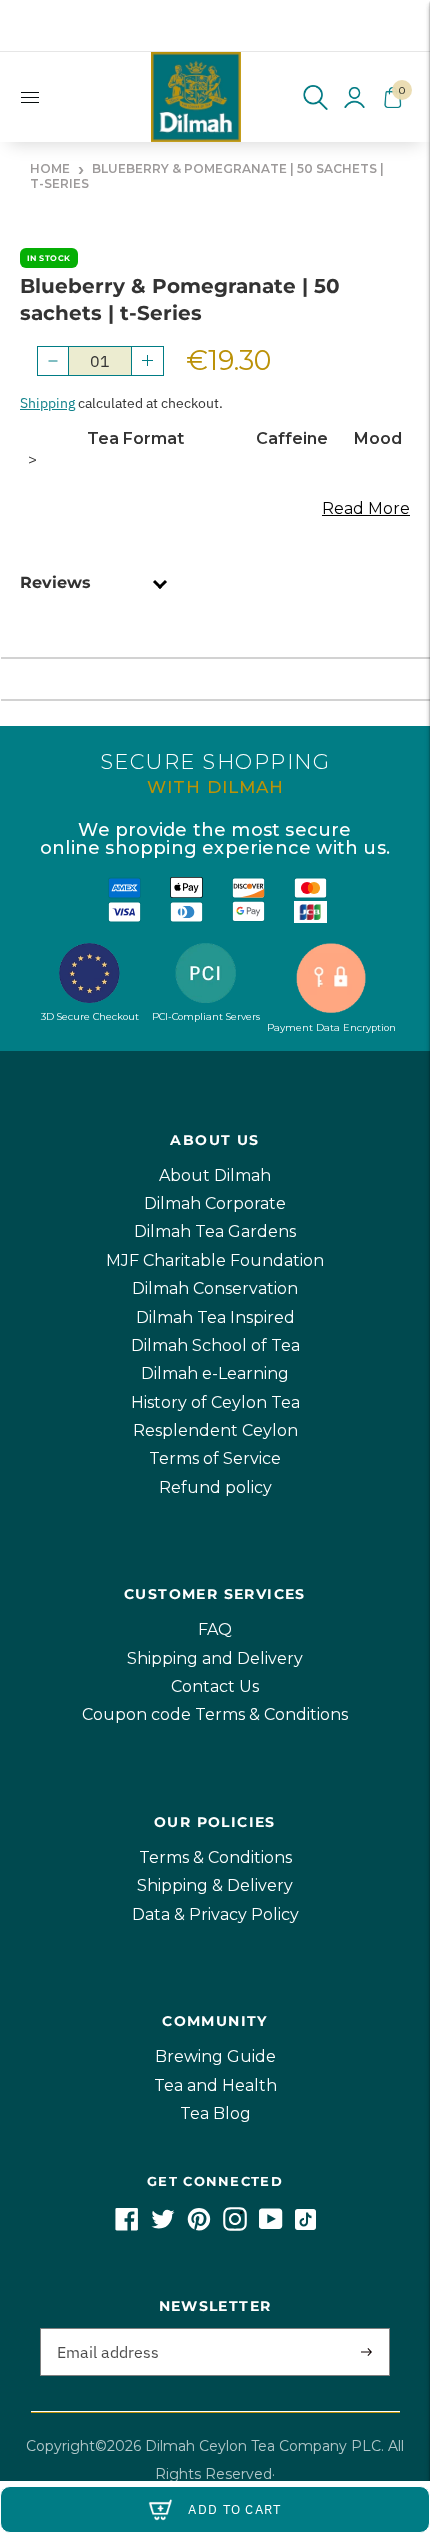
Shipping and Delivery (215, 1658)
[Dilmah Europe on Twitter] (163, 2225)
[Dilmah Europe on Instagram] (235, 2225)
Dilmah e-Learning (215, 1373)
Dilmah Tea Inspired (215, 1317)
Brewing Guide (215, 2056)
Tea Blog (215, 2113)
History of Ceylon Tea (215, 1402)
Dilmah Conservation (215, 1288)
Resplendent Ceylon (215, 1430)
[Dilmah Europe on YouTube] (271, 2225)
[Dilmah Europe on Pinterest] (199, 2225)
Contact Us (215, 1686)
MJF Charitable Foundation (215, 1260)
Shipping (47, 403)
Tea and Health (215, 2085)
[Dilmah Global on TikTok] (305, 2225)
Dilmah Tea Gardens (215, 1231)
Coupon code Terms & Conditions (215, 1714)
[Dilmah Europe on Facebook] (127, 2225)
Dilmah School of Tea (215, 1345)
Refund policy (215, 1487)
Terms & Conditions (215, 1857)
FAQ (215, 1629)
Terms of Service (215, 1458)
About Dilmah (215, 1175)
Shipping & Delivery (215, 1885)
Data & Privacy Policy (215, 1914)
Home (50, 168)
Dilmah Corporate (215, 1203)
